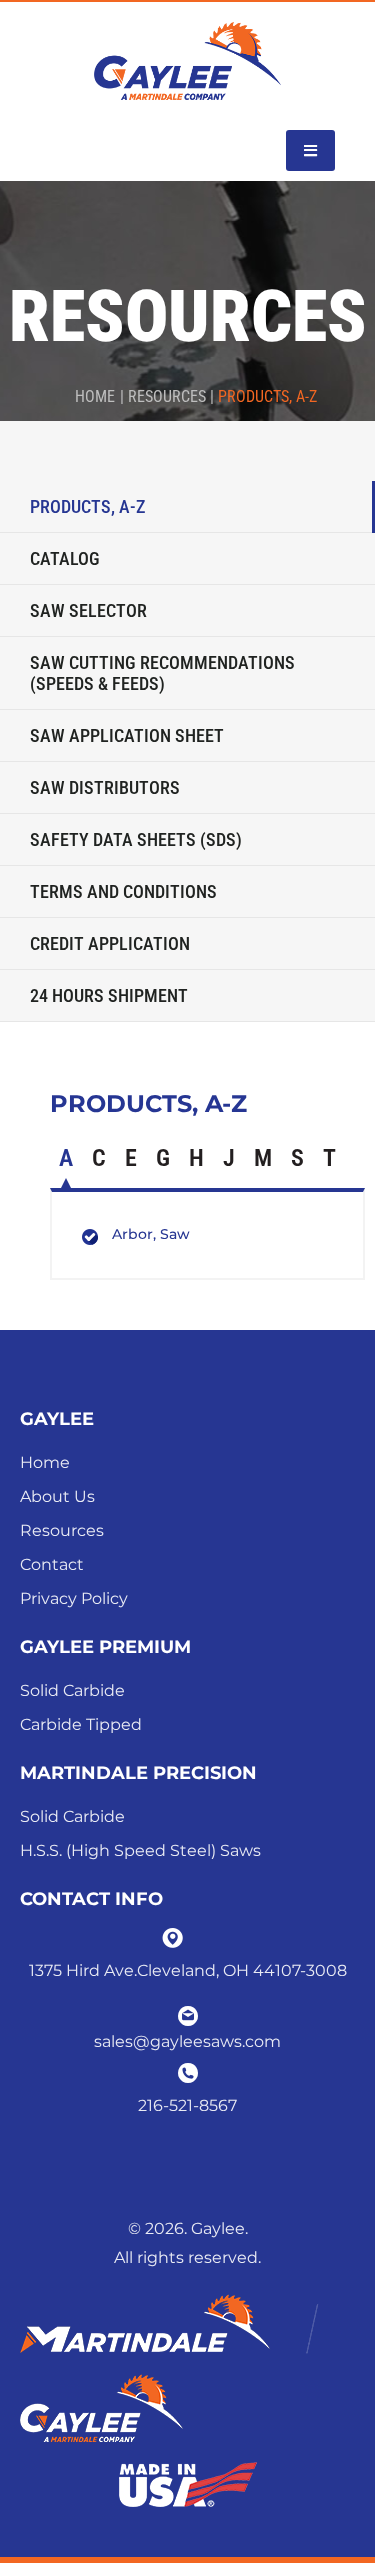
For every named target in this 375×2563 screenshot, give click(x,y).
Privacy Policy (74, 1598)
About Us (57, 1496)
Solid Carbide (72, 1690)
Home (95, 396)
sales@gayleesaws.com (187, 2041)
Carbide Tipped (81, 1724)
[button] (310, 150)
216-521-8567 (187, 2105)
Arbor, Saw (151, 1234)
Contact (52, 1564)
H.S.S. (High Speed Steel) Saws (140, 1850)
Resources (62, 1530)
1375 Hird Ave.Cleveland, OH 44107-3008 (188, 1970)
